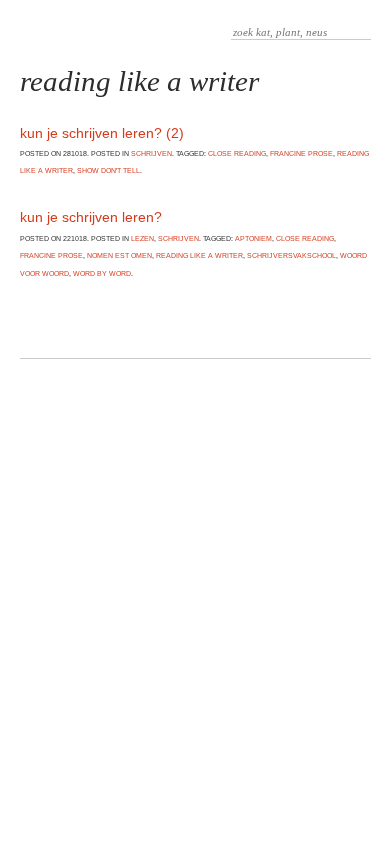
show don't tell (108, 170)
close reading (237, 153)
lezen (142, 238)
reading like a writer (199, 255)
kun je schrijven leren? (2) (102, 133)
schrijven (151, 153)
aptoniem (253, 238)
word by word (102, 273)
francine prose (301, 153)
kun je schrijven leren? (91, 217)
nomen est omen (119, 255)
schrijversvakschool (291, 255)
